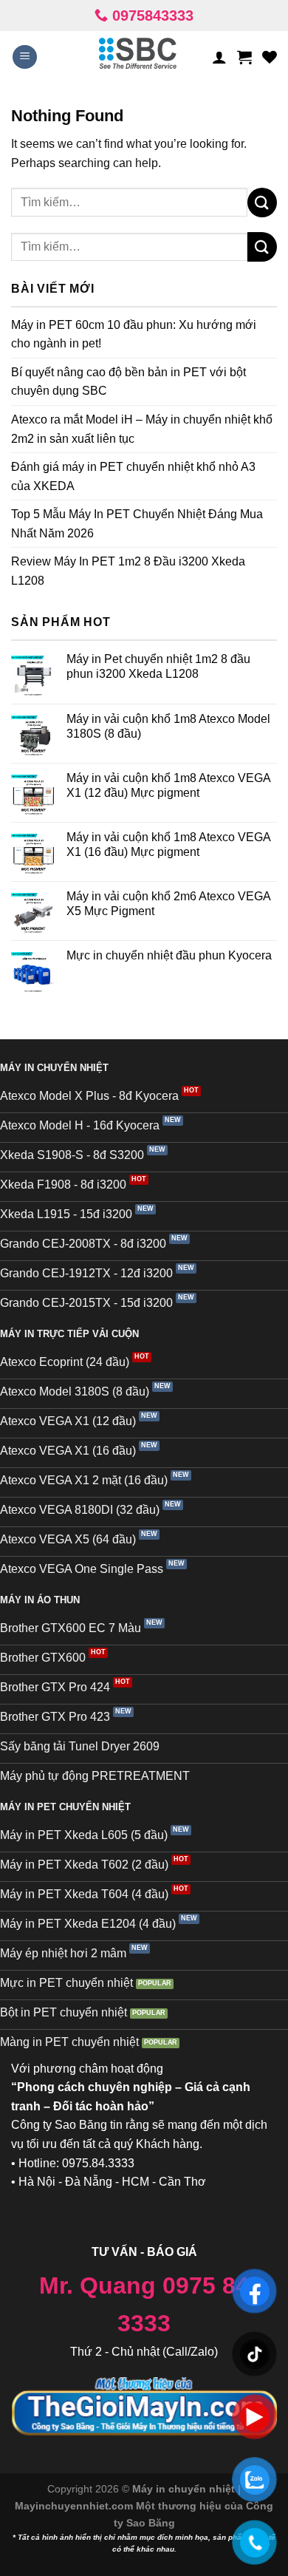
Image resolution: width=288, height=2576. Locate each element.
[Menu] (25, 57)
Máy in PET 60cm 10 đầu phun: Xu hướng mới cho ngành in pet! (134, 334)
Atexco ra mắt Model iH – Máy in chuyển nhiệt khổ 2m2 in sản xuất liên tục (142, 429)
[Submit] (262, 202)
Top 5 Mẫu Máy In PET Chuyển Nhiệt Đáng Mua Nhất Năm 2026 (137, 524)
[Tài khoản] (219, 57)
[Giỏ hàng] (244, 57)
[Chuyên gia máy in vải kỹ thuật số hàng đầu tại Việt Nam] (138, 57)
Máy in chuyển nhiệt (185, 2489)
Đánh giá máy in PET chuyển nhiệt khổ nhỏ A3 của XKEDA (133, 476)
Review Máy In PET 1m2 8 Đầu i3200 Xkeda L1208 (128, 571)
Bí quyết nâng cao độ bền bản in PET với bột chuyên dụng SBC (128, 382)
